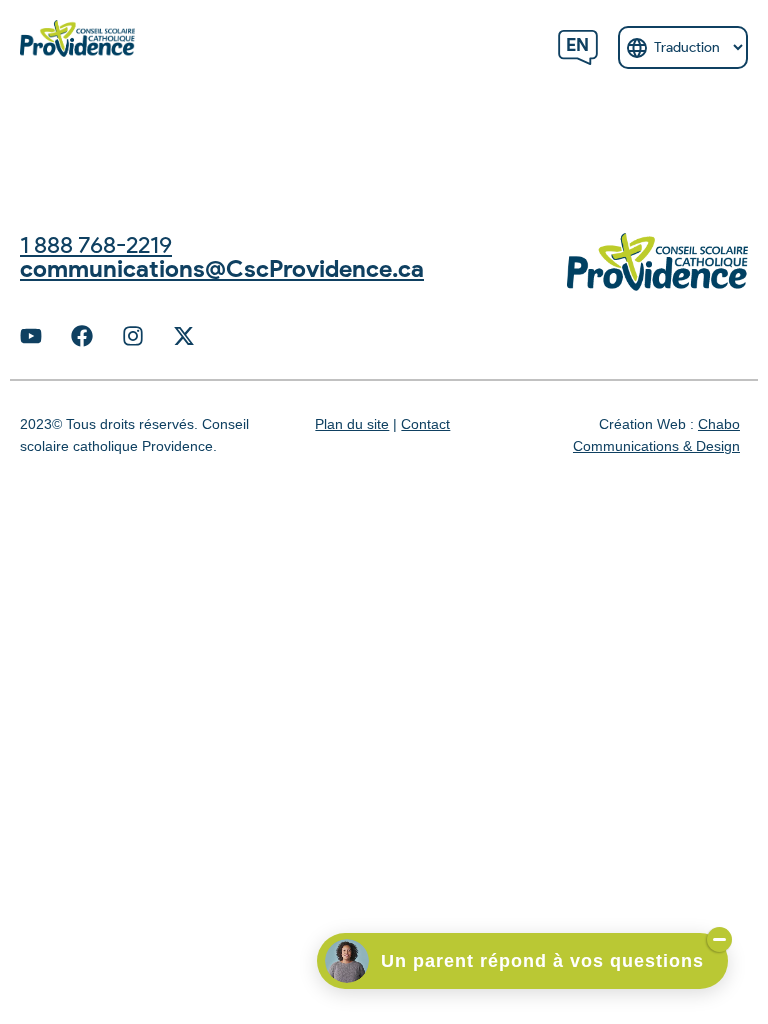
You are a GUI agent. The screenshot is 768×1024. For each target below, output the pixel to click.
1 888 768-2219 (96, 244)
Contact (425, 424)
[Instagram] (133, 336)
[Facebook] (82, 336)
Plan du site (352, 424)
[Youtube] (31, 336)
